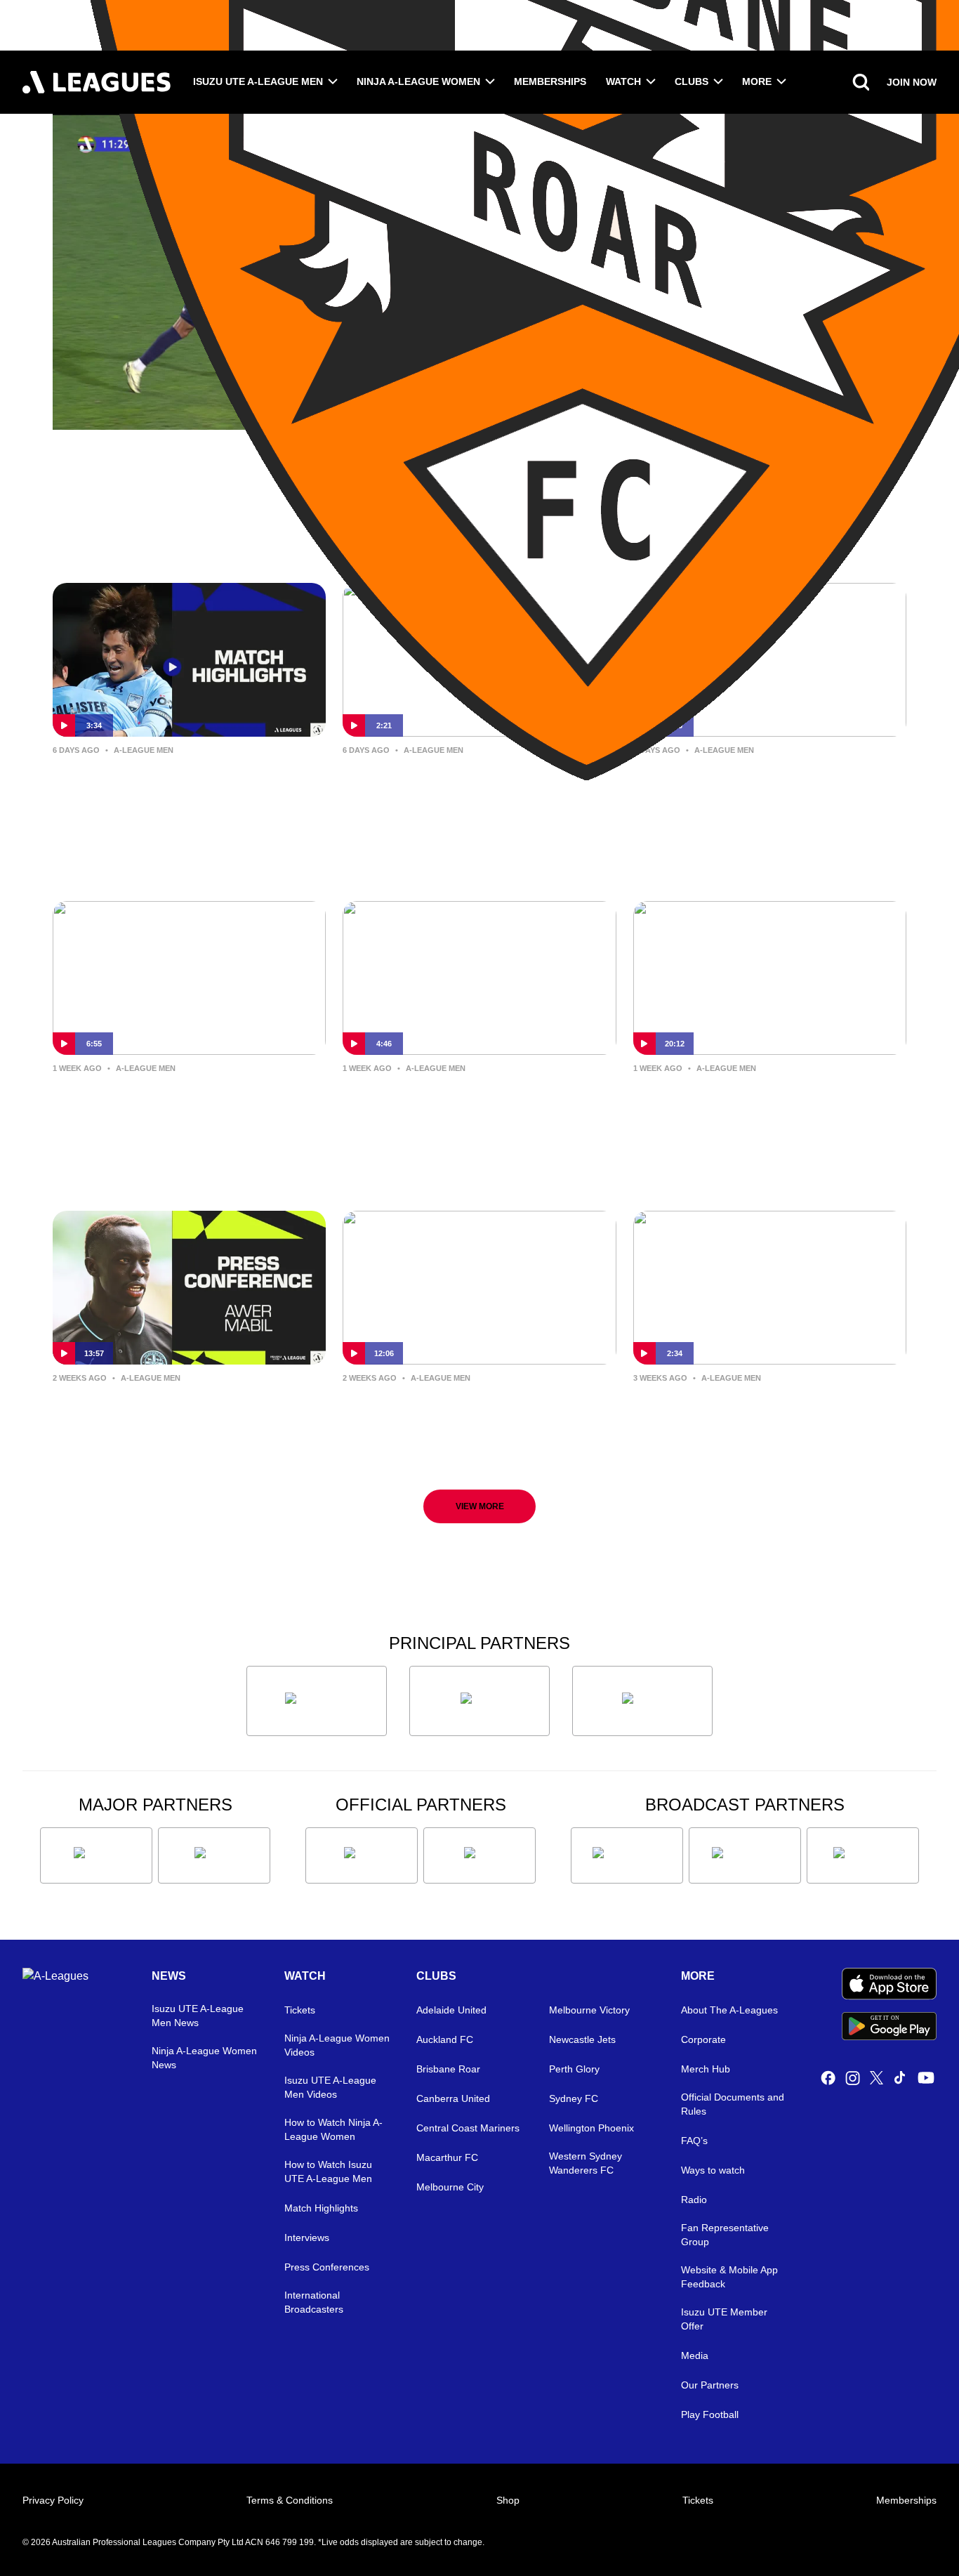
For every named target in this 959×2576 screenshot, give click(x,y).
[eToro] (214, 1855)
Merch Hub (706, 2069)
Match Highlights (321, 2208)
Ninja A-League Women (418, 81)
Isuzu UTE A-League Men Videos (330, 2087)
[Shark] (642, 1701)
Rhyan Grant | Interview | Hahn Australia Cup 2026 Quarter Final (761, 783)
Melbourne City (450, 2187)
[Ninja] (479, 1701)
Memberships (550, 81)
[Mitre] (362, 1855)
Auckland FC (445, 2039)
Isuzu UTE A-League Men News (198, 2016)
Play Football (710, 2414)
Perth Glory (574, 2069)
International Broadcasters (314, 2302)
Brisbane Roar (448, 2069)
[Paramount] (745, 1855)
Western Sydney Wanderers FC (586, 2163)
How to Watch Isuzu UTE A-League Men (328, 2171)
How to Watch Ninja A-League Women (333, 2129)
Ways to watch (713, 2170)
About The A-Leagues (729, 2010)
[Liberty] (96, 1855)
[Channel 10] (627, 1855)
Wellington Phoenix (591, 2128)
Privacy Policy (53, 2500)
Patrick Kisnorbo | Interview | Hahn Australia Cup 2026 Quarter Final (471, 794)
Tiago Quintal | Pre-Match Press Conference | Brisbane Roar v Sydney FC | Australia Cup (758, 1422)
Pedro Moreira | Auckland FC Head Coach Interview (768, 1101)
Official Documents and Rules (733, 2104)
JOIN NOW (912, 82)
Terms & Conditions (290, 2500)
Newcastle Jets (582, 2039)
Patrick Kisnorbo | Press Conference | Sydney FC (438, 1411)
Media (695, 2355)
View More (480, 1506)
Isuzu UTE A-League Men (258, 81)
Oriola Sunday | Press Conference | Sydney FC (476, 1101)
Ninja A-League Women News (204, 2058)
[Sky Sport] (863, 1855)
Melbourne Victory (589, 2010)
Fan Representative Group (725, 2235)
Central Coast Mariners (468, 2128)
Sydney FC (574, 2098)
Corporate (703, 2039)
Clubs (692, 81)
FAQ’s (694, 2141)
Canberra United (453, 2098)
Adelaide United (451, 2010)
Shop (508, 2500)
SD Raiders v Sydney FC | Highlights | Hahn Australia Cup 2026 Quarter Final (177, 794)
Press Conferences (327, 2267)
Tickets (300, 2010)
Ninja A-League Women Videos (337, 2045)
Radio (694, 2200)
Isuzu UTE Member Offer (724, 2319)
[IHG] (479, 1855)
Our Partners (710, 2385)
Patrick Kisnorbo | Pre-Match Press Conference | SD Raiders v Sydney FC (180, 1112)
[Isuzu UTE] (317, 1701)
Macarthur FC (447, 2157)
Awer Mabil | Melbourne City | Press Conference (168, 1411)
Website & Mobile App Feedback (729, 2277)
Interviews (307, 2237)
